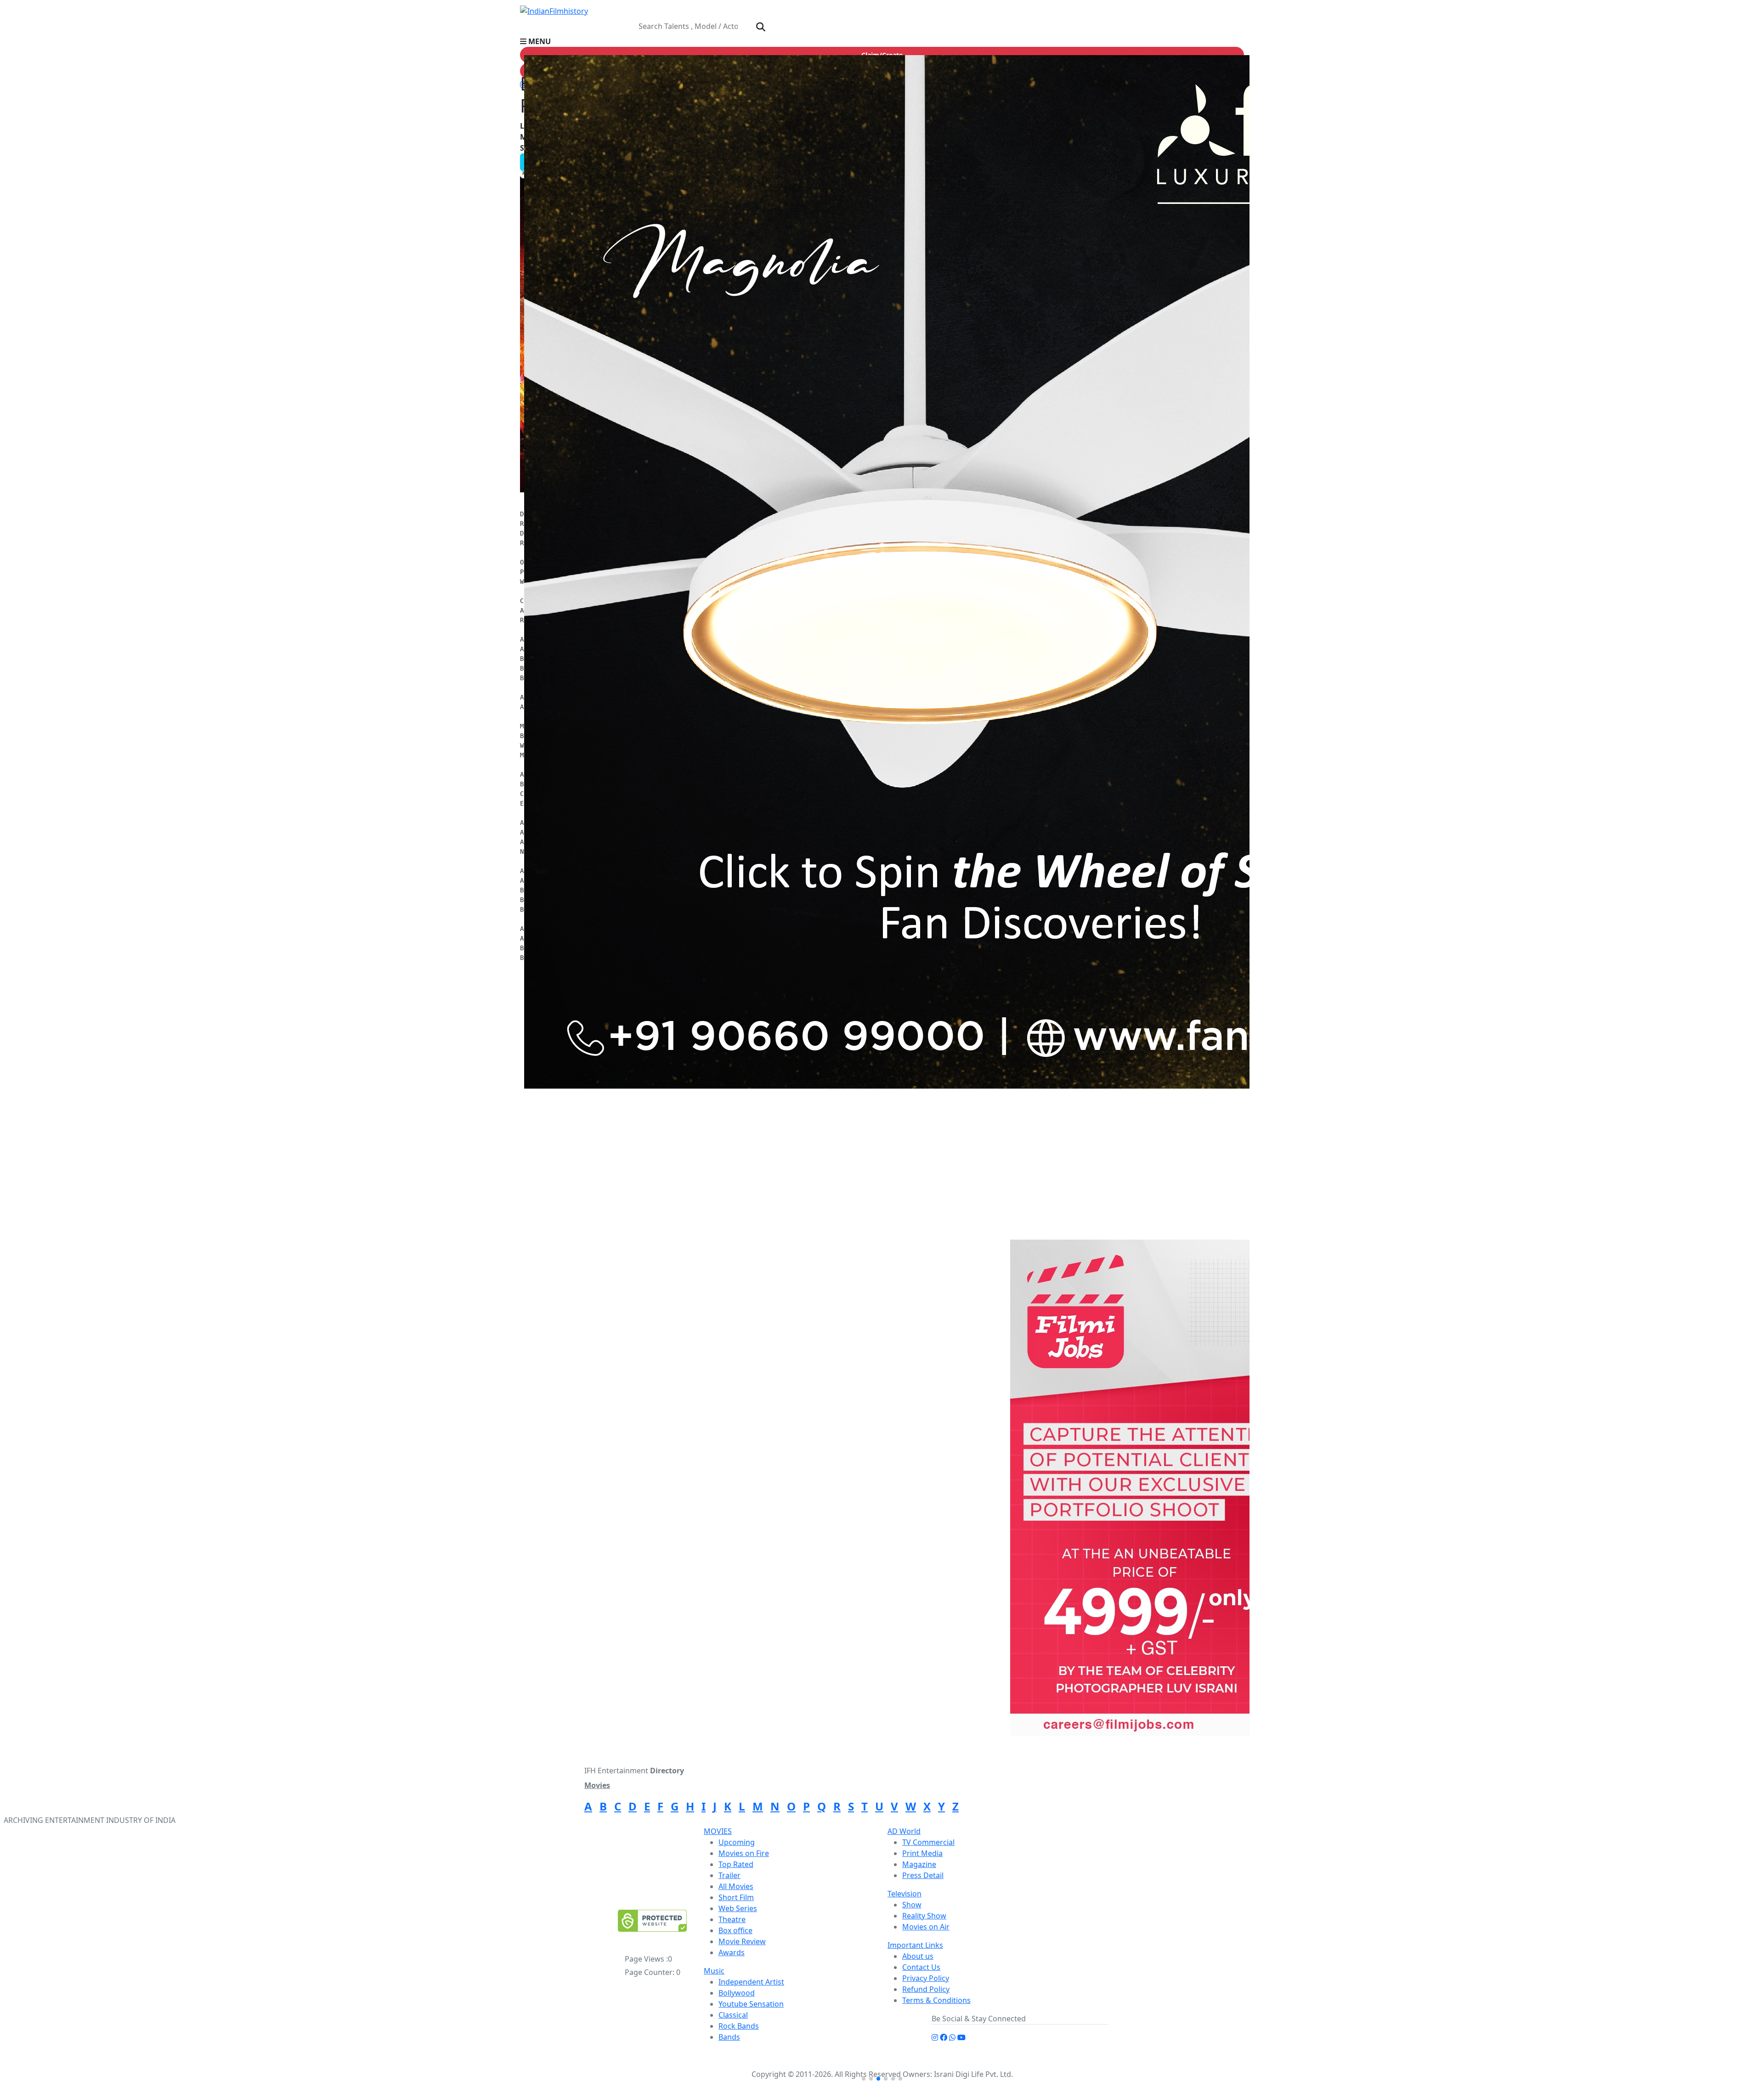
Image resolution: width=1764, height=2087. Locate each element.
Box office (735, 1930)
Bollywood (737, 1993)
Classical (733, 2015)
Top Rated (736, 1864)
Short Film (736, 1897)
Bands (729, 2037)
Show (912, 1905)
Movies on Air (926, 1927)
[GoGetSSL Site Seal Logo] (652, 1921)
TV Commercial (928, 1842)
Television (905, 1894)
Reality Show (924, 1916)
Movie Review (742, 1941)
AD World (904, 1831)
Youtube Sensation (751, 2004)
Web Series (738, 1908)
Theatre (732, 1919)
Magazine (919, 1864)
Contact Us (921, 1967)
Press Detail (923, 1875)
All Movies (736, 1886)
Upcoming (737, 1842)
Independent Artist (751, 1982)
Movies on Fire (744, 1853)
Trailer (729, 1875)
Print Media (922, 1853)
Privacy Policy (926, 1978)
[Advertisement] (1133, 1172)
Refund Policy (926, 1989)
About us (918, 1956)
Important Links (915, 1945)
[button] (882, 41)
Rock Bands (739, 2026)
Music (714, 1971)
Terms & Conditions (936, 2000)
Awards (732, 1952)
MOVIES (718, 1831)
